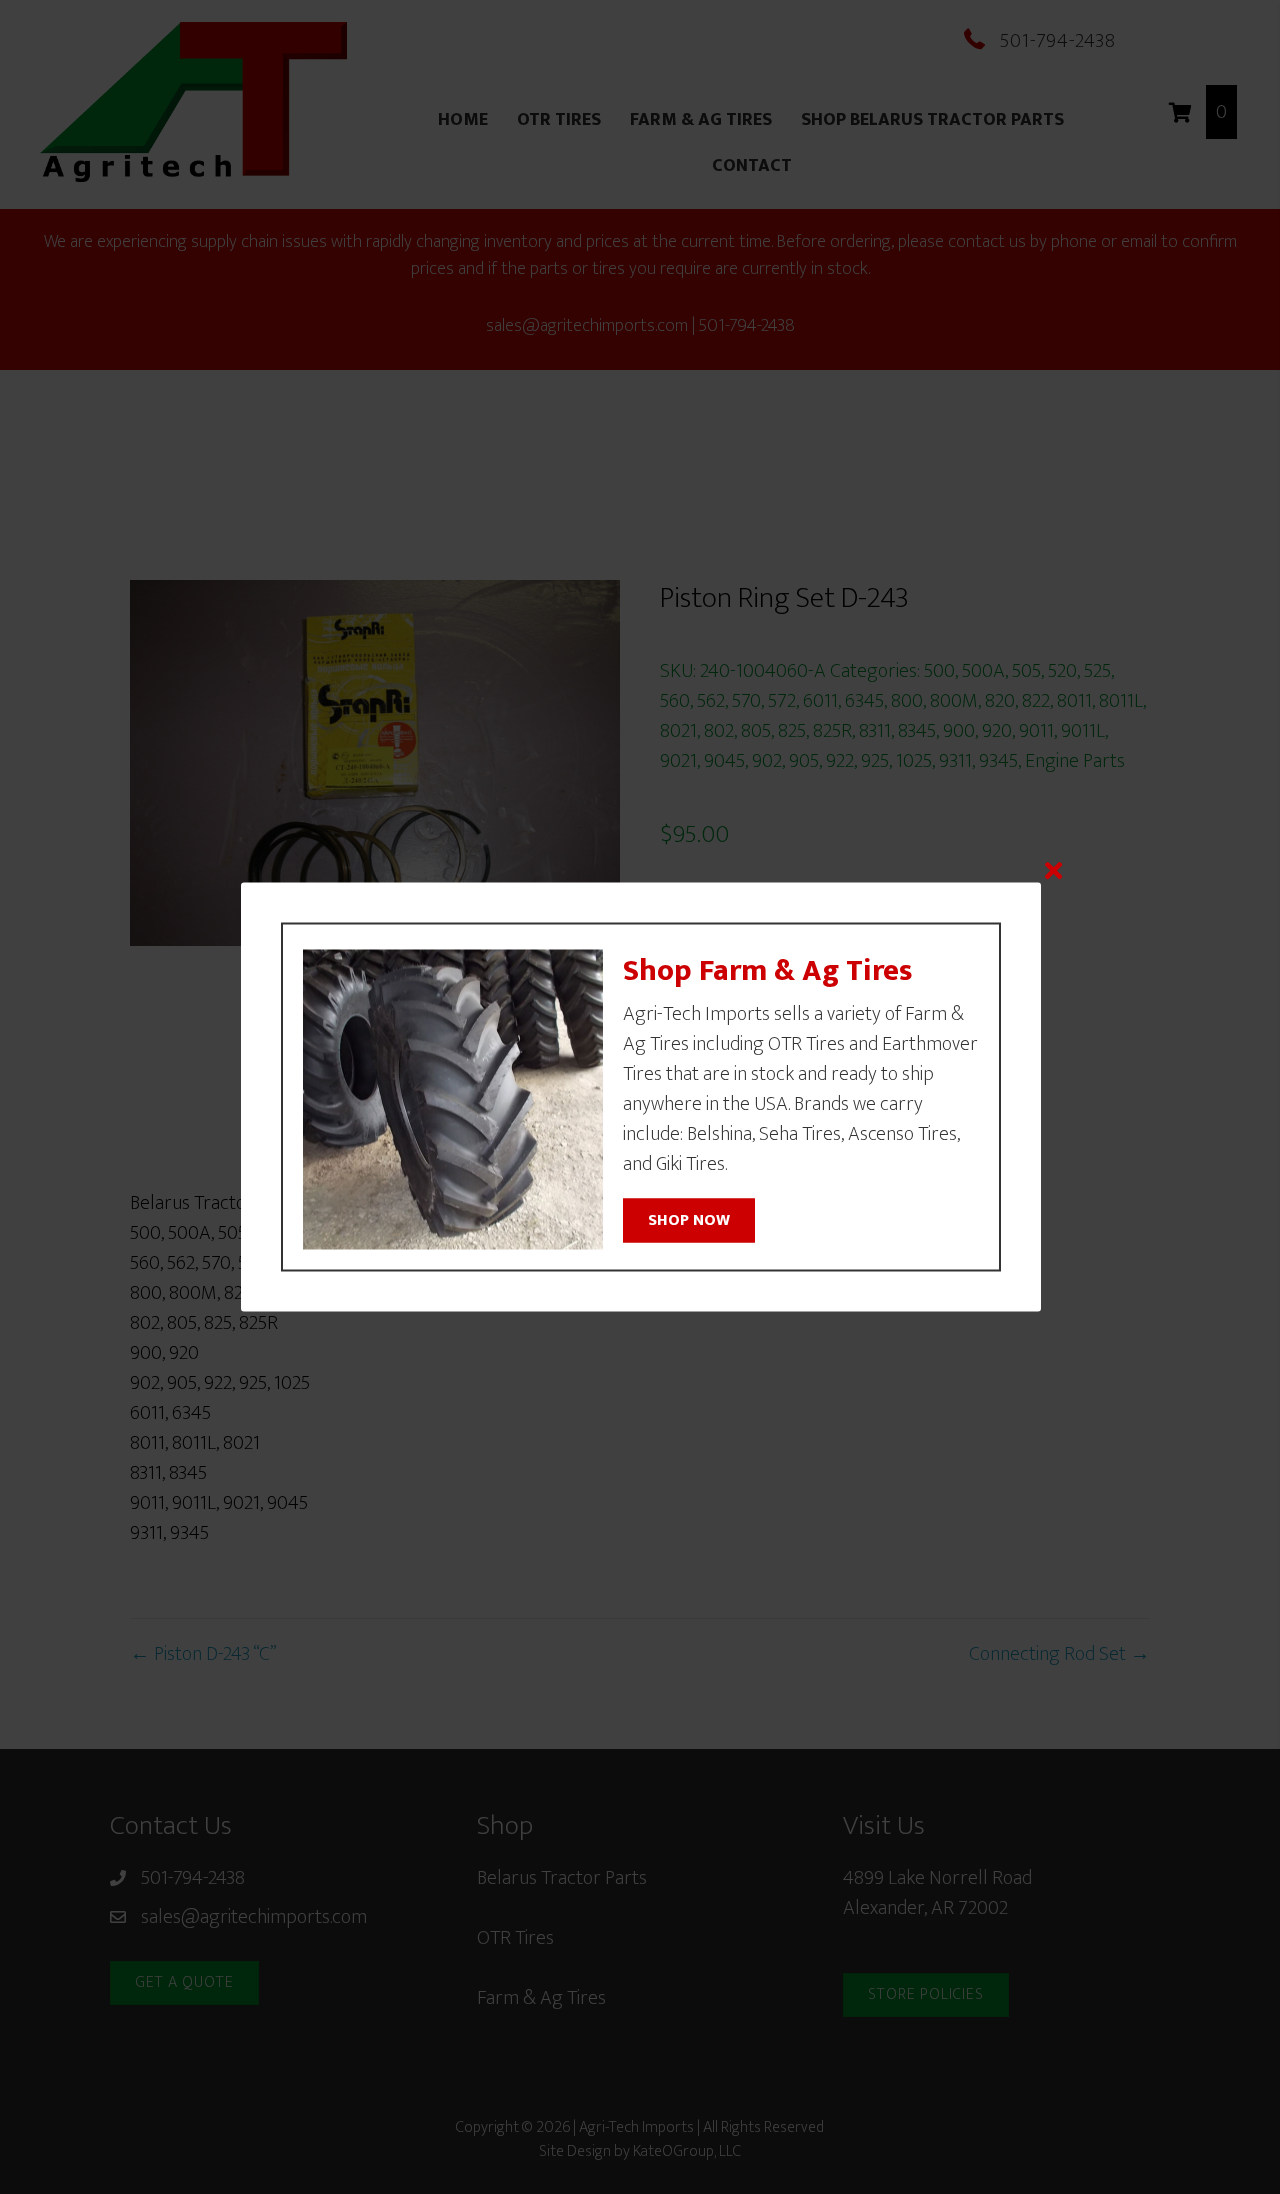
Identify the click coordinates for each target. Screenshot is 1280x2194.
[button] (689, 1220)
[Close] (1053, 870)
